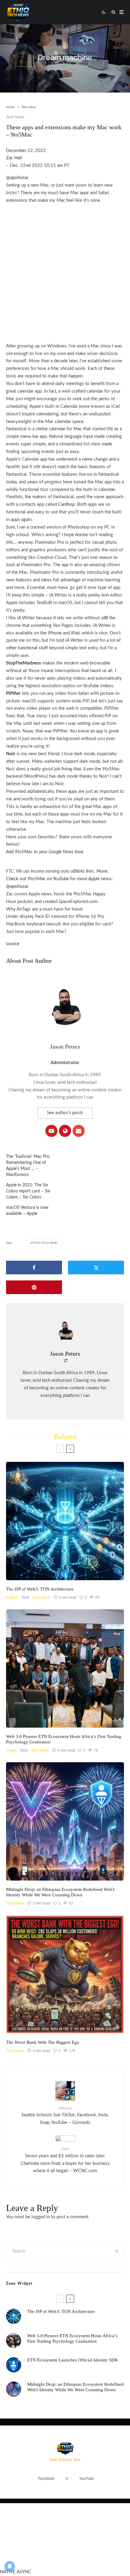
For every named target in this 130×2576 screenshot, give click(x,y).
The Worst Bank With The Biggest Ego (43, 2042)
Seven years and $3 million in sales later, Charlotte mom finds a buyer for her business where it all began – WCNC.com (65, 2160)
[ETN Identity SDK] (14, 2365)
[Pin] (34, 1287)
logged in (41, 2217)
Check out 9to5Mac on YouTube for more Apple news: (59, 879)
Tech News (15, 117)
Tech (25, 1597)
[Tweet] (96, 1268)
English (12, 1597)
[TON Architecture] (65, 1521)
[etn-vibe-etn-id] (65, 1821)
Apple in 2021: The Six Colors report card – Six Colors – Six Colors (28, 1191)
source (13, 944)
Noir (11, 754)
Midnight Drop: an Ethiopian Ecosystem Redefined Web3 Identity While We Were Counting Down (60, 1892)
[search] (117, 2251)
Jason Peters (65, 1046)
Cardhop (66, 504)
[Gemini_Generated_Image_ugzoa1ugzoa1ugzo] (65, 1974)
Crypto (11, 1750)
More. (102, 871)
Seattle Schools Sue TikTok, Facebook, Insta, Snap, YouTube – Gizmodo (65, 2116)
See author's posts (65, 1113)
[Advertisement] (65, 270)
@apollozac (17, 178)
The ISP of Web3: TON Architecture (40, 1589)
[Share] (34, 1268)
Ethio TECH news (45, 1243)
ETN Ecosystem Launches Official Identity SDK (73, 2360)
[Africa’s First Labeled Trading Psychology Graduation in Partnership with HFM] (65, 1668)
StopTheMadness (24, 663)
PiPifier (13, 693)
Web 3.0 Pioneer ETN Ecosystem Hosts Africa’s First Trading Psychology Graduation (64, 1739)
